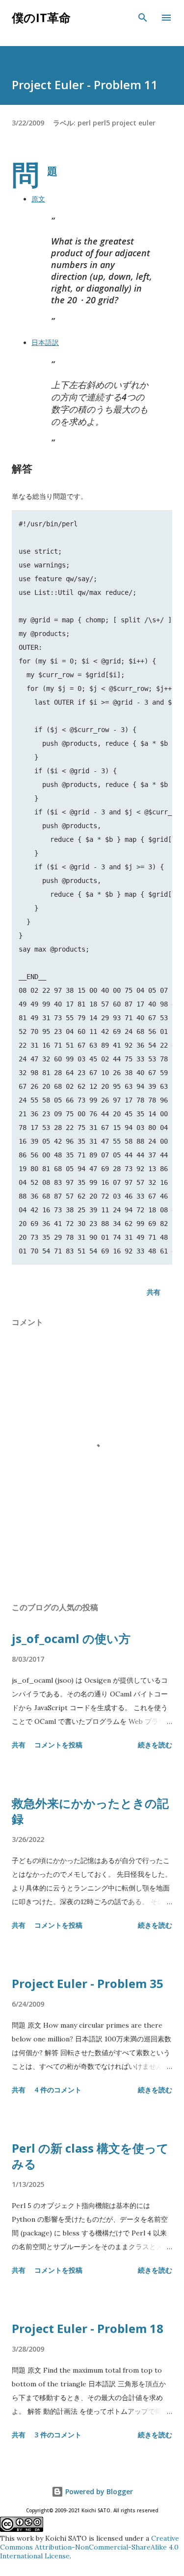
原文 (38, 199)
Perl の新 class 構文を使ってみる (90, 2156)
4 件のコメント (58, 2090)
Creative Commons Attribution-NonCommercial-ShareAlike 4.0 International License (90, 2547)
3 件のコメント (58, 2435)
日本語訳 (45, 343)
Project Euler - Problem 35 (88, 1983)
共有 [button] (154, 1292)
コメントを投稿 (58, 1745)
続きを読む (155, 1745)
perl (84, 123)
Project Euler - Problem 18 (88, 2328)
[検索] (143, 18)
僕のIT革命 (41, 17)
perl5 (101, 123)
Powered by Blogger (98, 2491)
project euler (134, 123)
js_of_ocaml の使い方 (71, 1638)
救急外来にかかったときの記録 (90, 1811)
